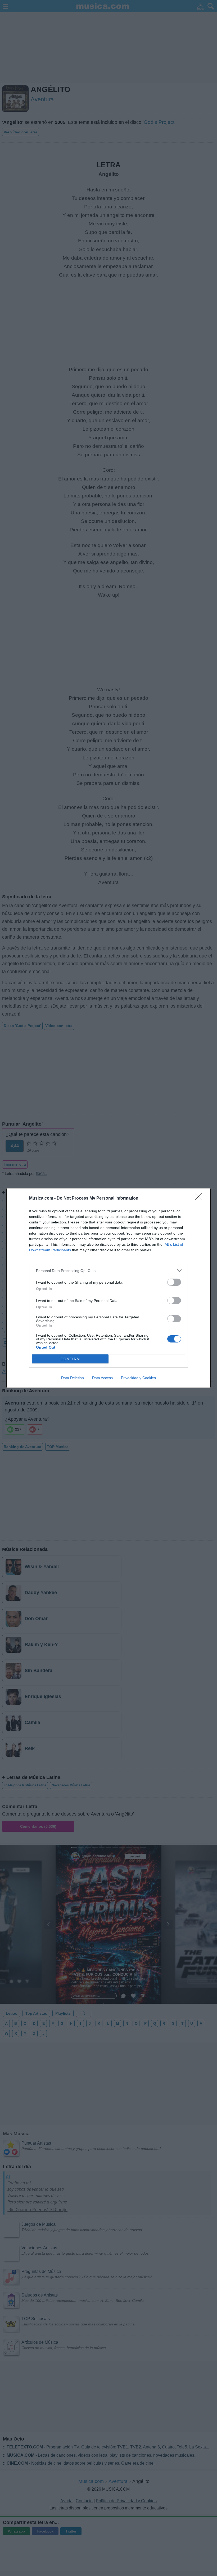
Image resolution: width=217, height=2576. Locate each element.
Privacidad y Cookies (138, 1378)
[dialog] (108, 1288)
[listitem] (108, 1270)
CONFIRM (70, 1359)
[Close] (200, 1199)
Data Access (102, 1378)
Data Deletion (73, 1378)
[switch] (174, 1282)
